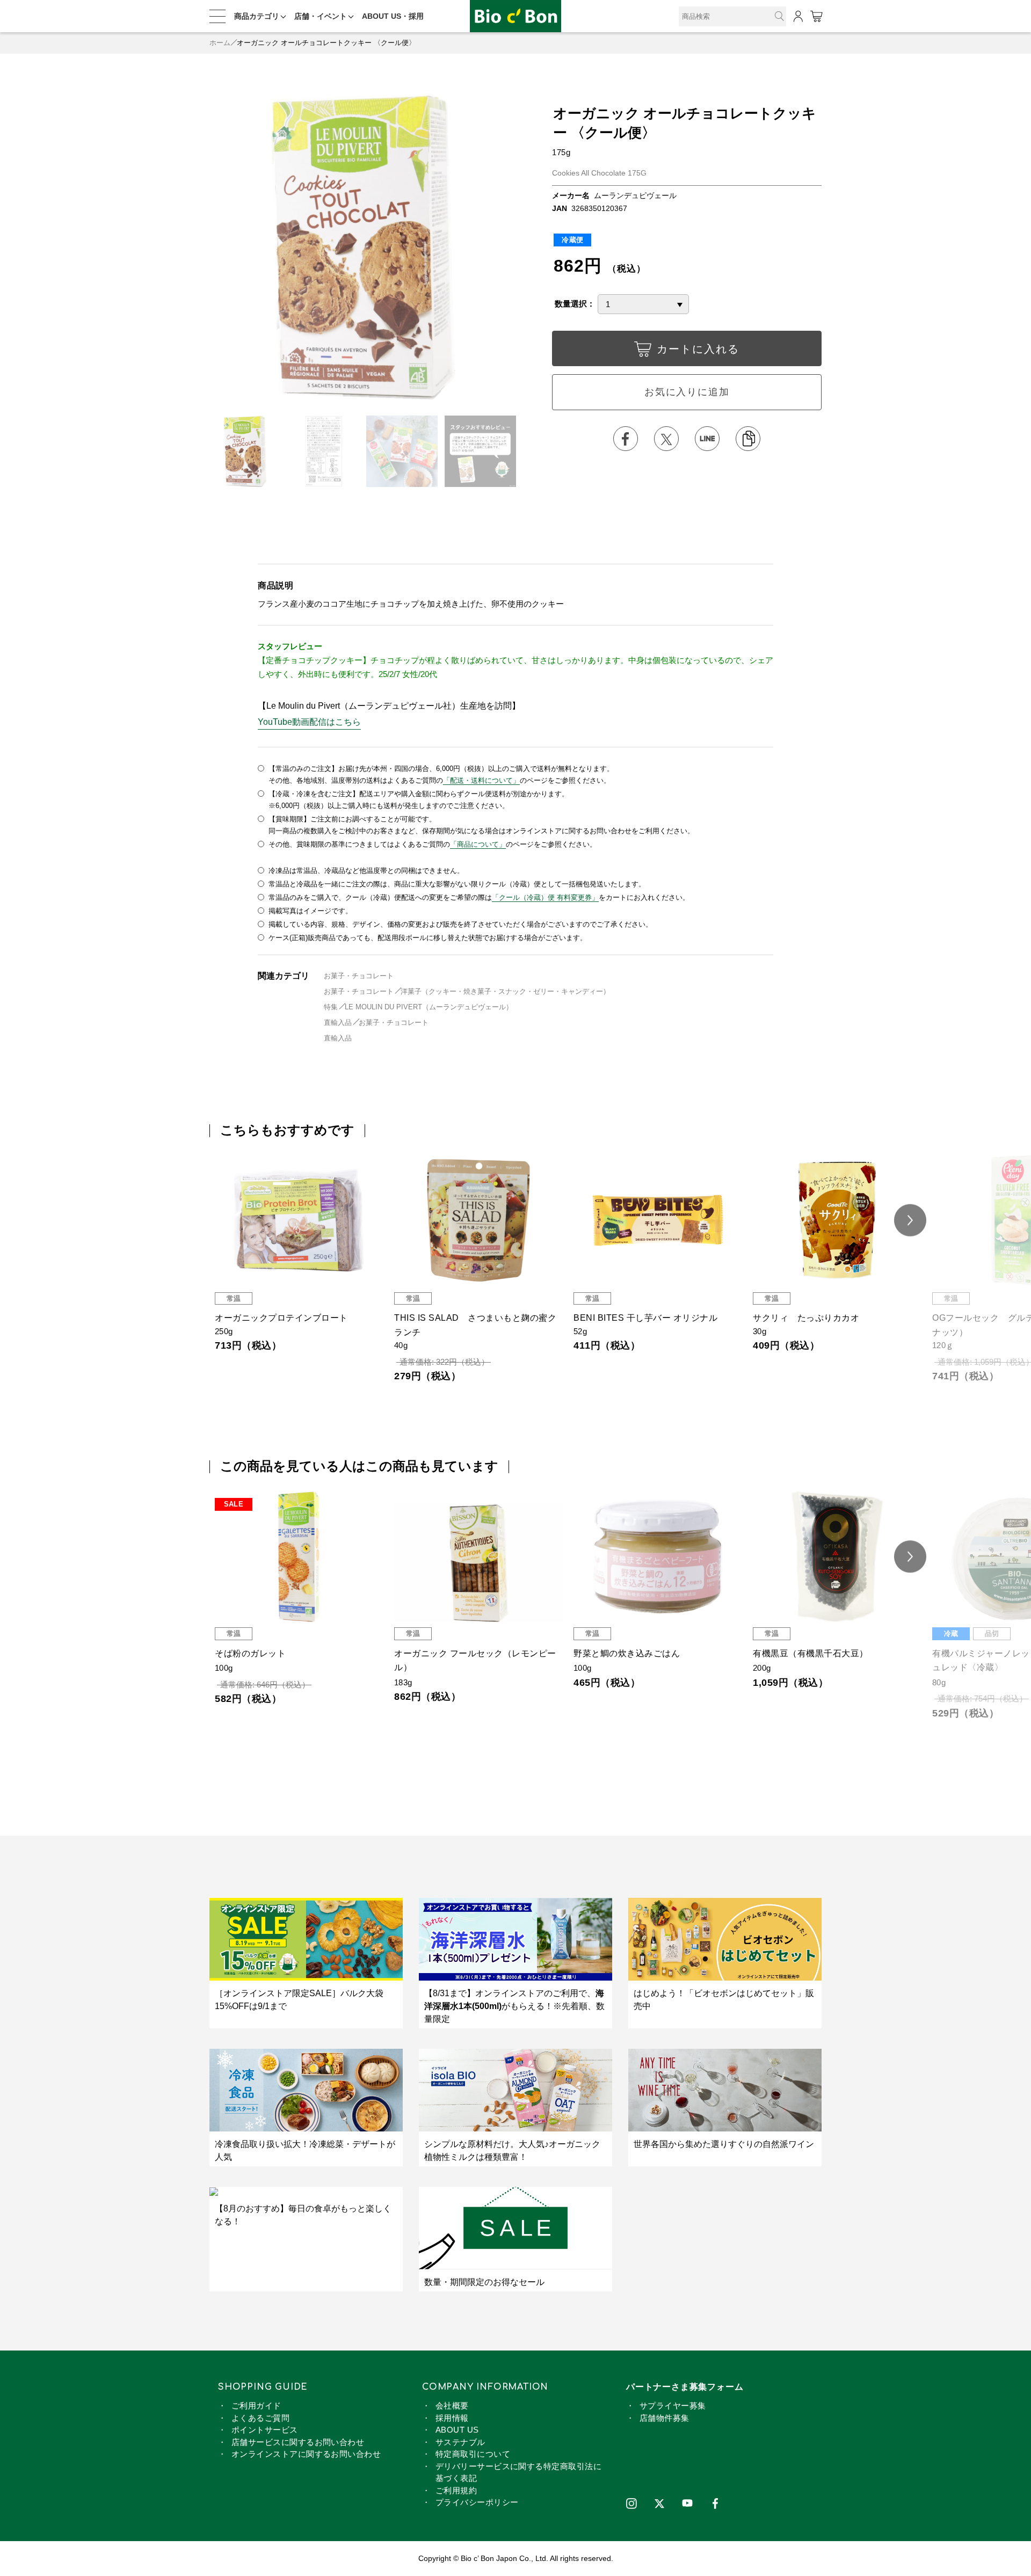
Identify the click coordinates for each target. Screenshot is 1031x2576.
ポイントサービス (265, 2430)
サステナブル (460, 2442)
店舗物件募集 (665, 2418)
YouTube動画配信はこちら (309, 722)
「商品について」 (478, 844)
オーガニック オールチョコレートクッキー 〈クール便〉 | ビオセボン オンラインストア (515, 16)
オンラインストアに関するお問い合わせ (306, 2454)
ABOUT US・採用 (393, 16)
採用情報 (452, 2418)
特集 (331, 1007)
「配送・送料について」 (481, 780)
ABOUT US (457, 2430)
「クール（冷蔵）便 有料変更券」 (545, 897)
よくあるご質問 (260, 2418)
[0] (816, 16)
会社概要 (452, 2406)
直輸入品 (338, 1023)
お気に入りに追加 (687, 392)
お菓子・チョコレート (359, 976)
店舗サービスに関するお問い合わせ (298, 2442)
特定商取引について (473, 2454)
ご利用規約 (456, 2490)
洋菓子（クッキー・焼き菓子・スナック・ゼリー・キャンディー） (505, 991)
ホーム (220, 43)
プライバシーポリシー (477, 2502)
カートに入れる (698, 349)
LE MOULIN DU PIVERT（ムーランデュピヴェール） (429, 1007)
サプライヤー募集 (673, 2406)
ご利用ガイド (256, 2406)
